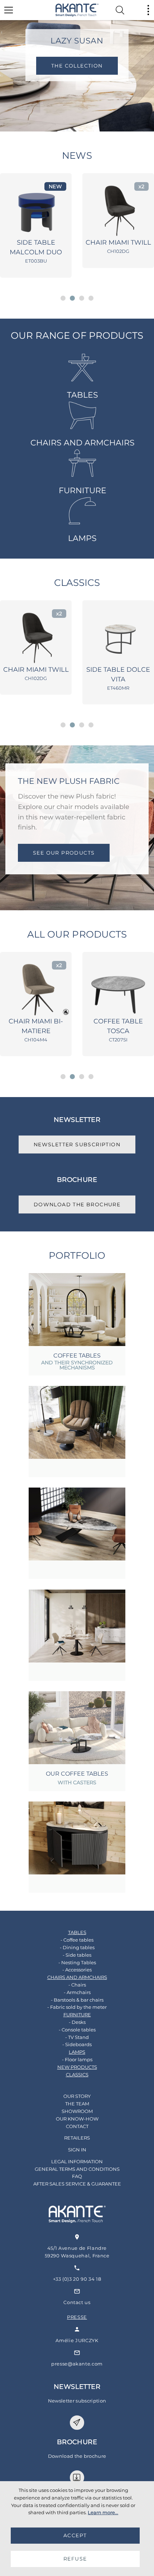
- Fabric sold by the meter (77, 2007)
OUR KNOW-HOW (77, 2119)
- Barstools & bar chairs (77, 2000)
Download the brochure (77, 1204)
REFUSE (75, 2559)
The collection (77, 66)
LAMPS (82, 538)
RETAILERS (77, 2138)
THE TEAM (77, 2104)
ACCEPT (75, 2535)
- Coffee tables (77, 1940)
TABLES (83, 395)
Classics (77, 583)
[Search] (120, 10)
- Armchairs (77, 1992)
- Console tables (77, 2030)
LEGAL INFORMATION (77, 2161)
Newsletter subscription (77, 1144)
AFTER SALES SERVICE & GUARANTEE (77, 2184)
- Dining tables (77, 1947)
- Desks (77, 2022)
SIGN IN (77, 2150)
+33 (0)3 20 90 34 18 (77, 2279)
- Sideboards (77, 2044)
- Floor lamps (77, 2059)
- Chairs (77, 1985)
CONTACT (77, 2126)
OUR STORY (77, 2096)
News (77, 156)
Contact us (77, 2302)
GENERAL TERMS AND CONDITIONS (77, 2169)
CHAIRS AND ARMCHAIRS (83, 443)
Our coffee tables (77, 1774)
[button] (63, 298)
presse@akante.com (77, 2364)
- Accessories (77, 1970)
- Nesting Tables (77, 1962)
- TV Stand (77, 2037)
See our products (64, 853)
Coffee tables (77, 1356)
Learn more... (103, 2512)
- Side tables (77, 1955)
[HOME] (77, 10)
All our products (77, 934)
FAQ (77, 2176)
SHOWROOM (77, 2111)
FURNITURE (83, 491)
